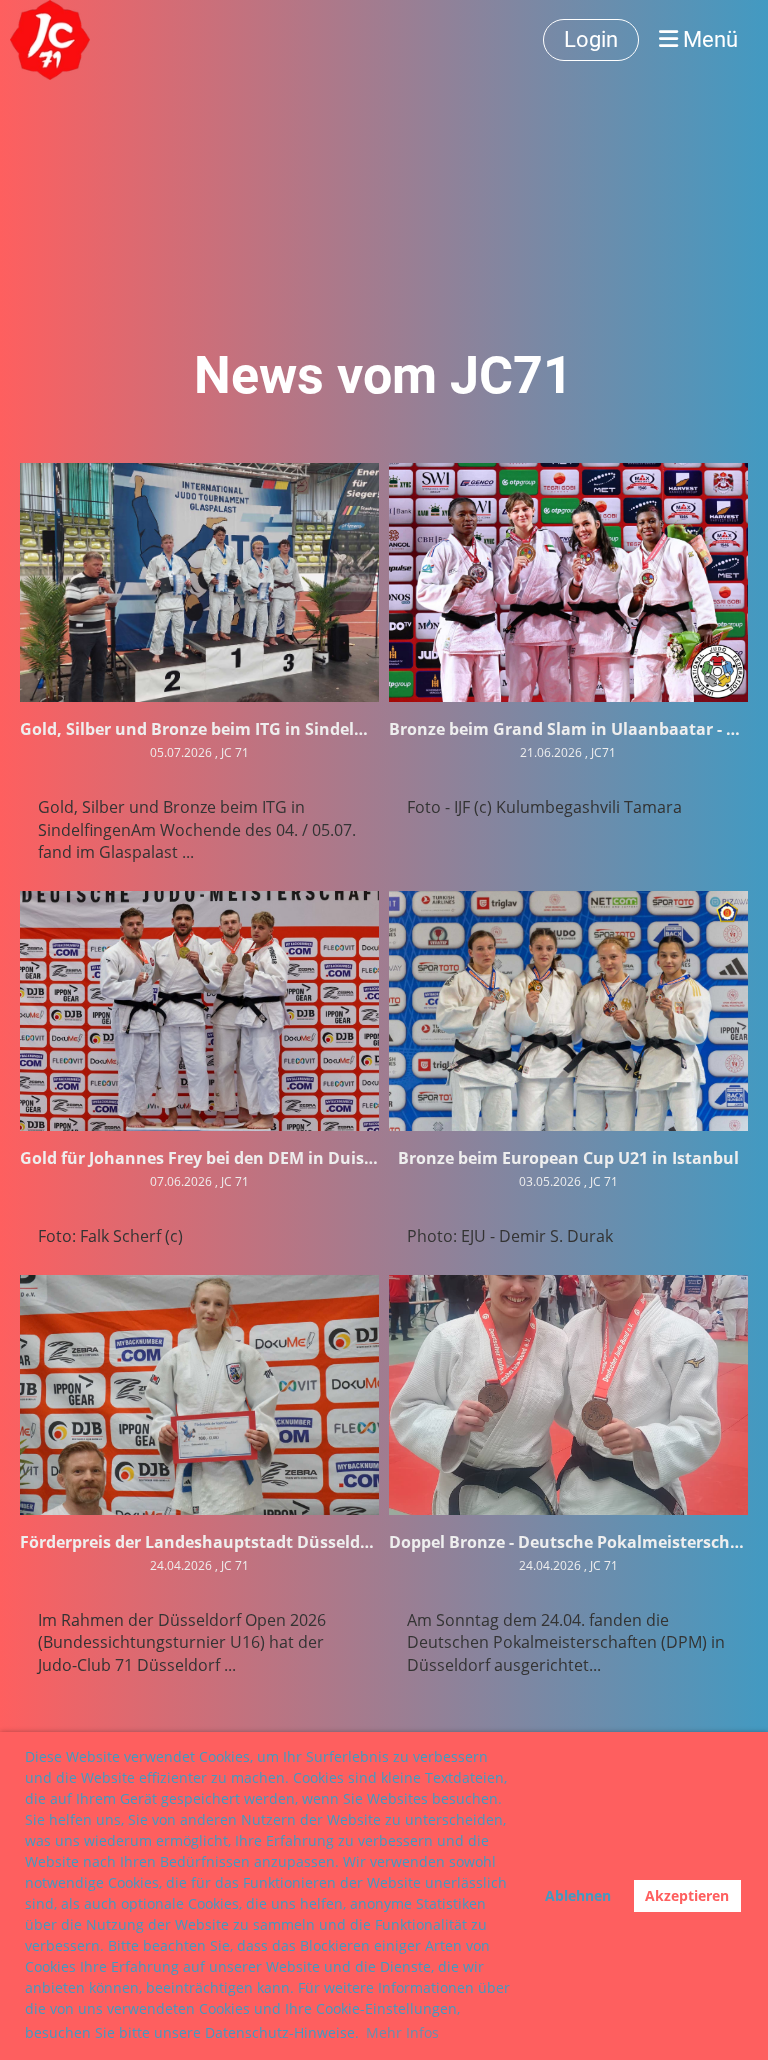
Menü (708, 39)
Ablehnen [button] (578, 1895)
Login (591, 39)
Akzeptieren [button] (687, 1895)
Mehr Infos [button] (402, 2032)
